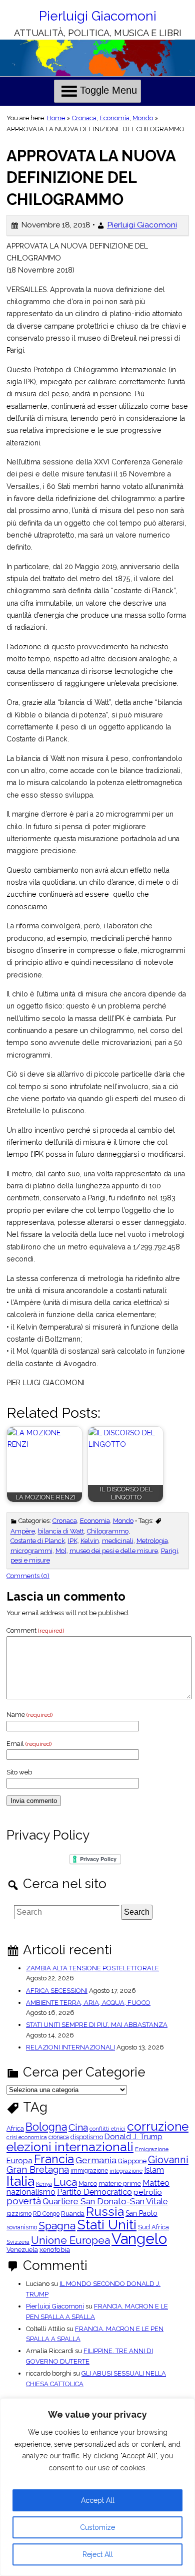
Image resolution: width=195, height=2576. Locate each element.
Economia (114, 118)
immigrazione (89, 2171)
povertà (24, 2201)
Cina (78, 2127)
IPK (73, 1541)
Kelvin (90, 1541)
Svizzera (18, 2242)
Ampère (23, 1531)
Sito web (19, 1772)
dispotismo (87, 2137)
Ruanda (73, 2214)
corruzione (158, 2127)
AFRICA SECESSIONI (57, 1991)
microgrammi (31, 1551)
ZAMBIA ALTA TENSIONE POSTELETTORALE (92, 1968)
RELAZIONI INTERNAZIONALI (70, 2047)
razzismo (19, 2214)
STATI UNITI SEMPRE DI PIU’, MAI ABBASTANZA (97, 2025)
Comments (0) (28, 1576)
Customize (97, 2527)
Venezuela (22, 2250)
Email (29, 1744)
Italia (20, 2181)
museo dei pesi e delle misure (114, 1551)
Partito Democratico (94, 2192)
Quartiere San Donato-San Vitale (105, 2202)
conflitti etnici (107, 2129)
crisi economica (27, 2137)
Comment (35, 1630)
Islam (154, 2170)
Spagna (57, 2226)
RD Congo (46, 2214)
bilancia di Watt (61, 1531)
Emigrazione (152, 2150)
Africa (15, 2129)
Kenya (44, 2184)
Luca (65, 2182)
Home (56, 118)
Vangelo (139, 2239)
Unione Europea (70, 2241)
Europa (19, 2161)
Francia (54, 2159)
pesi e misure (30, 1560)
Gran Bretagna (38, 2170)
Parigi (169, 1551)
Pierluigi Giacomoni (98, 16)
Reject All (98, 2554)
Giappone (132, 2161)
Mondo (143, 118)
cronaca (59, 2137)
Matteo (156, 2183)
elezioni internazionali (70, 2147)
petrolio (148, 2193)
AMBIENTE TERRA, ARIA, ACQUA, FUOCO (88, 2003)
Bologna (46, 2127)
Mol (61, 1551)
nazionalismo (31, 2192)
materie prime (120, 2184)
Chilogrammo (108, 1531)
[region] (97, 2487)
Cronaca (84, 118)
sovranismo (22, 2227)
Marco (88, 2184)
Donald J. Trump (133, 2137)
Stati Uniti (107, 2225)
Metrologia (152, 1541)
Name (29, 1715)
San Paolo (141, 2213)
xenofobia (55, 2250)
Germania (96, 2160)
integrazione (126, 2171)
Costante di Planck (38, 1541)
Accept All (98, 2500)
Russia (105, 2212)
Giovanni (168, 2160)
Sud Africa (153, 2228)
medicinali (118, 1541)
